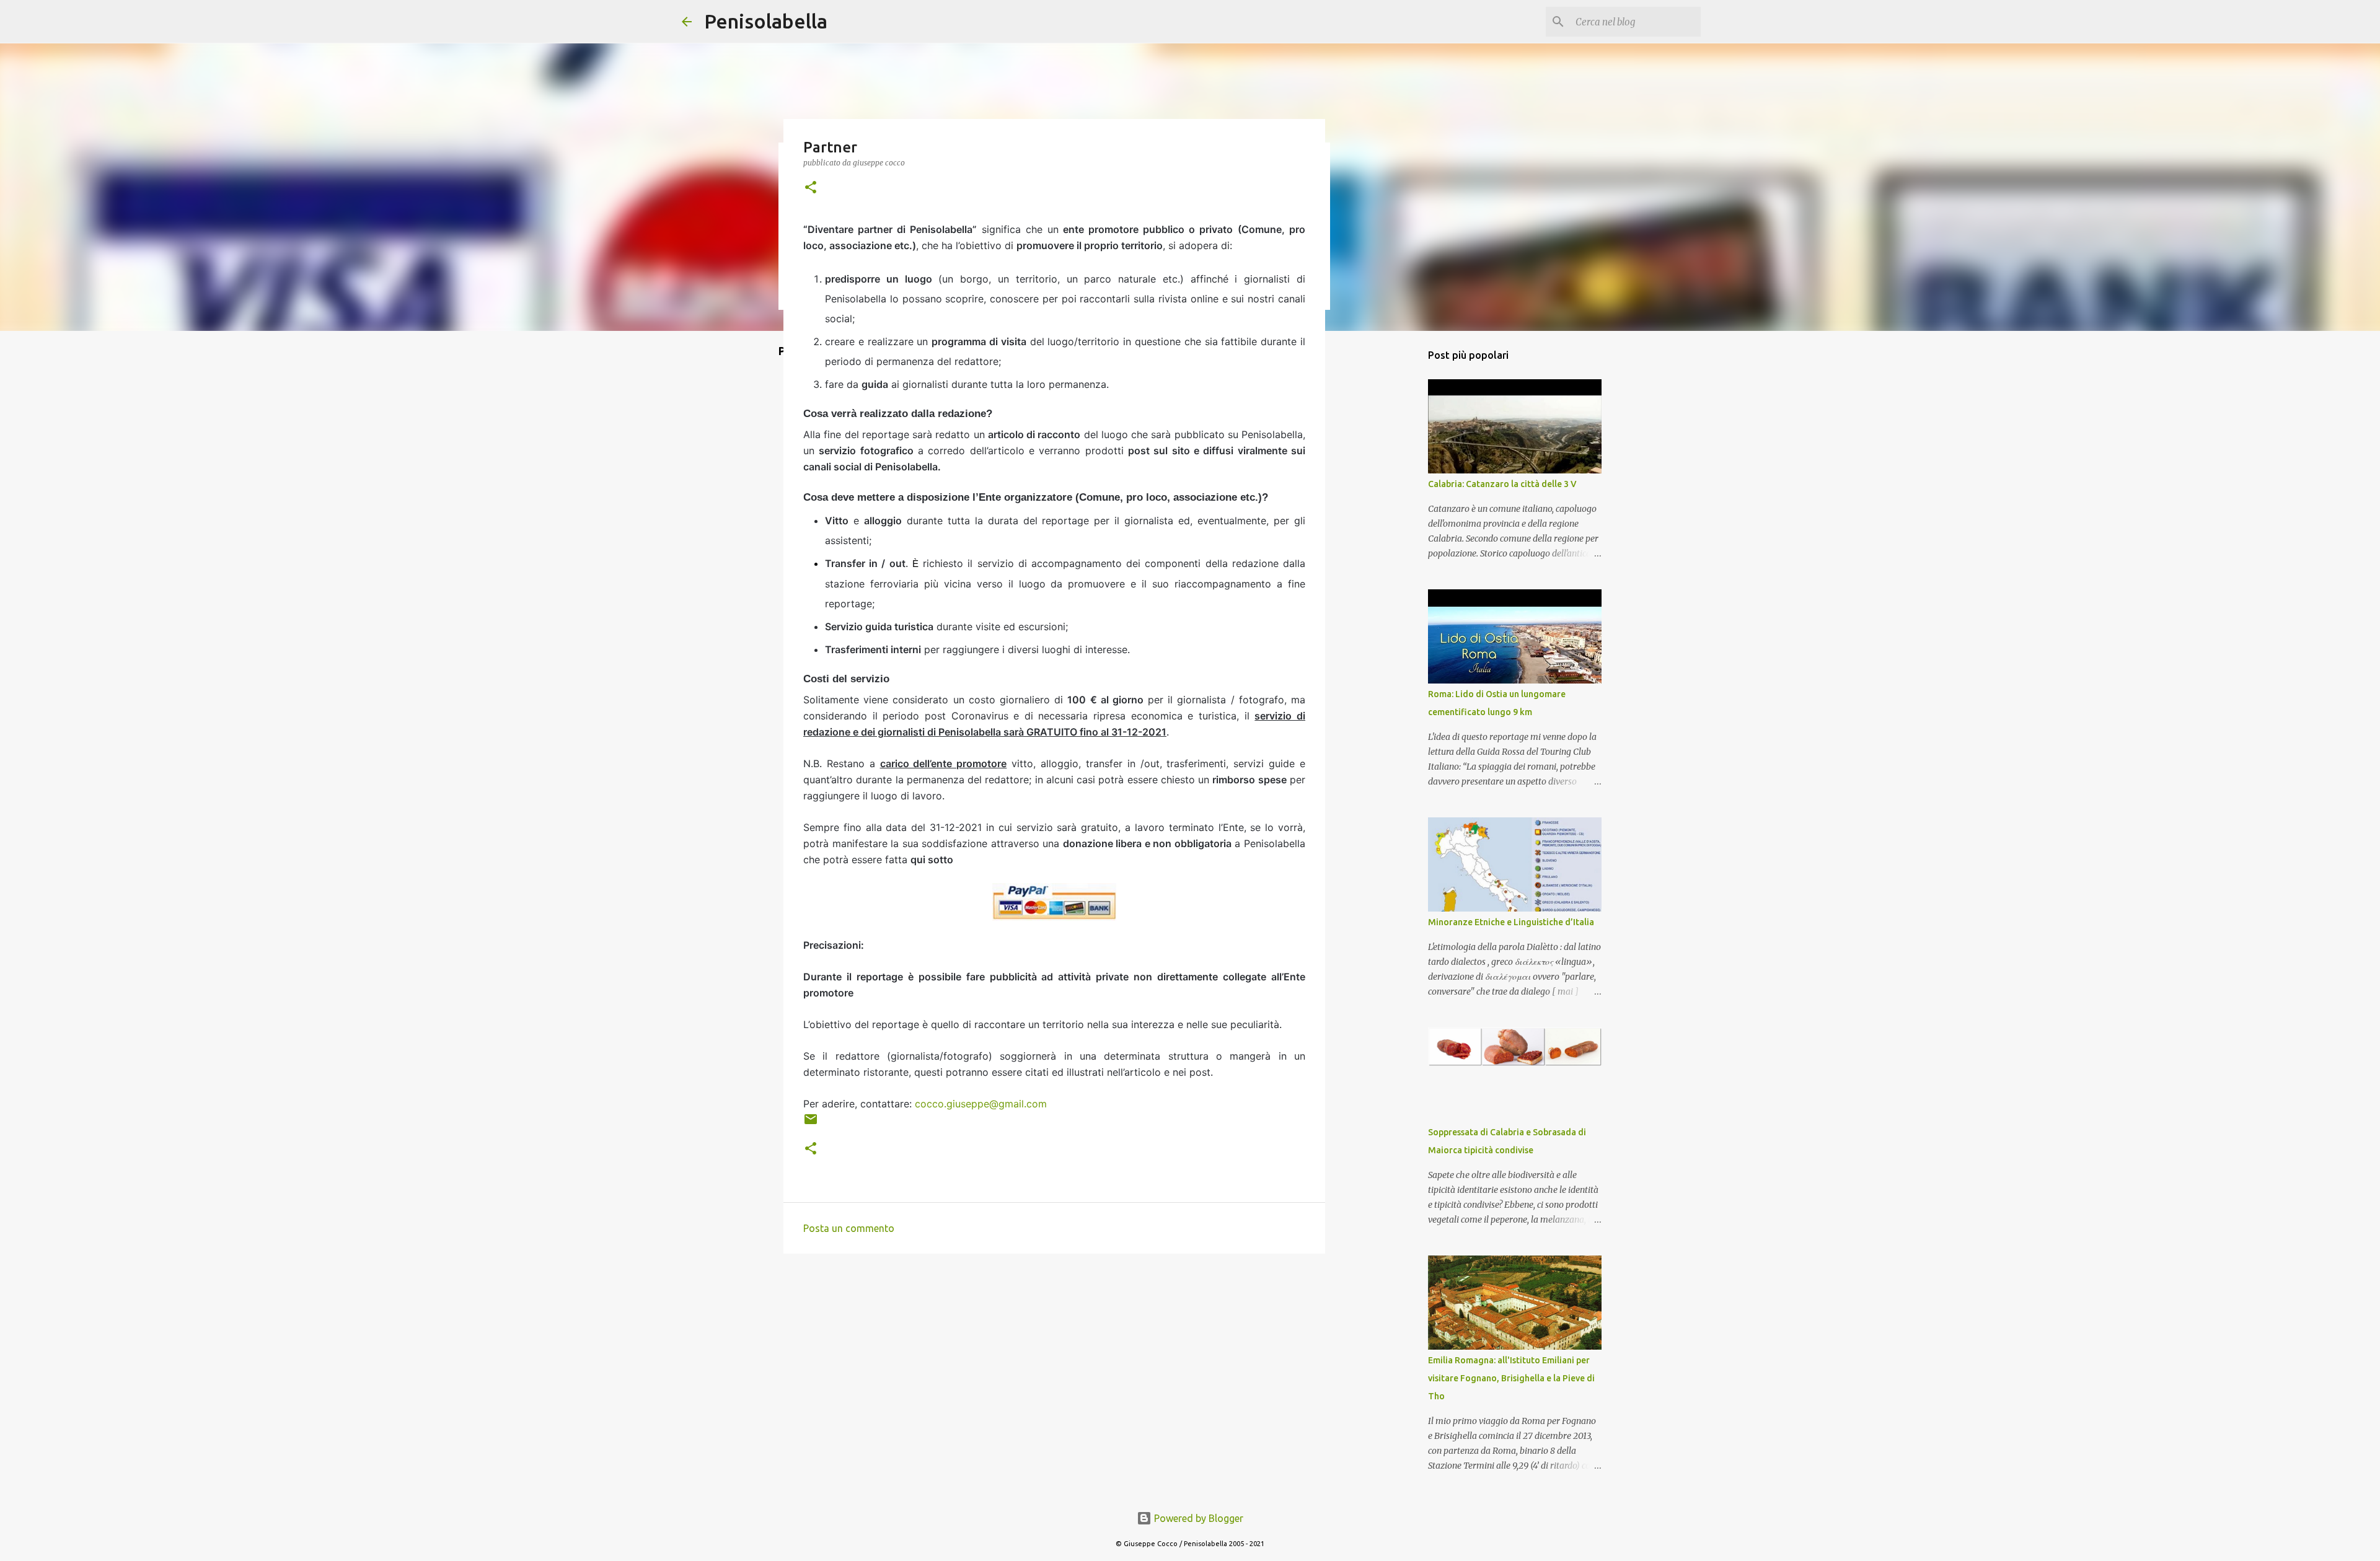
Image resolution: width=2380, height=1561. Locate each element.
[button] (811, 188)
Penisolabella (766, 21)
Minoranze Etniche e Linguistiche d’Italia (1511, 922)
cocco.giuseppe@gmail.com (981, 1104)
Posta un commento (849, 1228)
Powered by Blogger (1197, 1518)
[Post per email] (811, 1124)
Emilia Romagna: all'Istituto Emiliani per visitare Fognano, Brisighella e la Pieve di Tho (1511, 1378)
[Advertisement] (1379, 535)
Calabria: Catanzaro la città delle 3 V (1502, 484)
